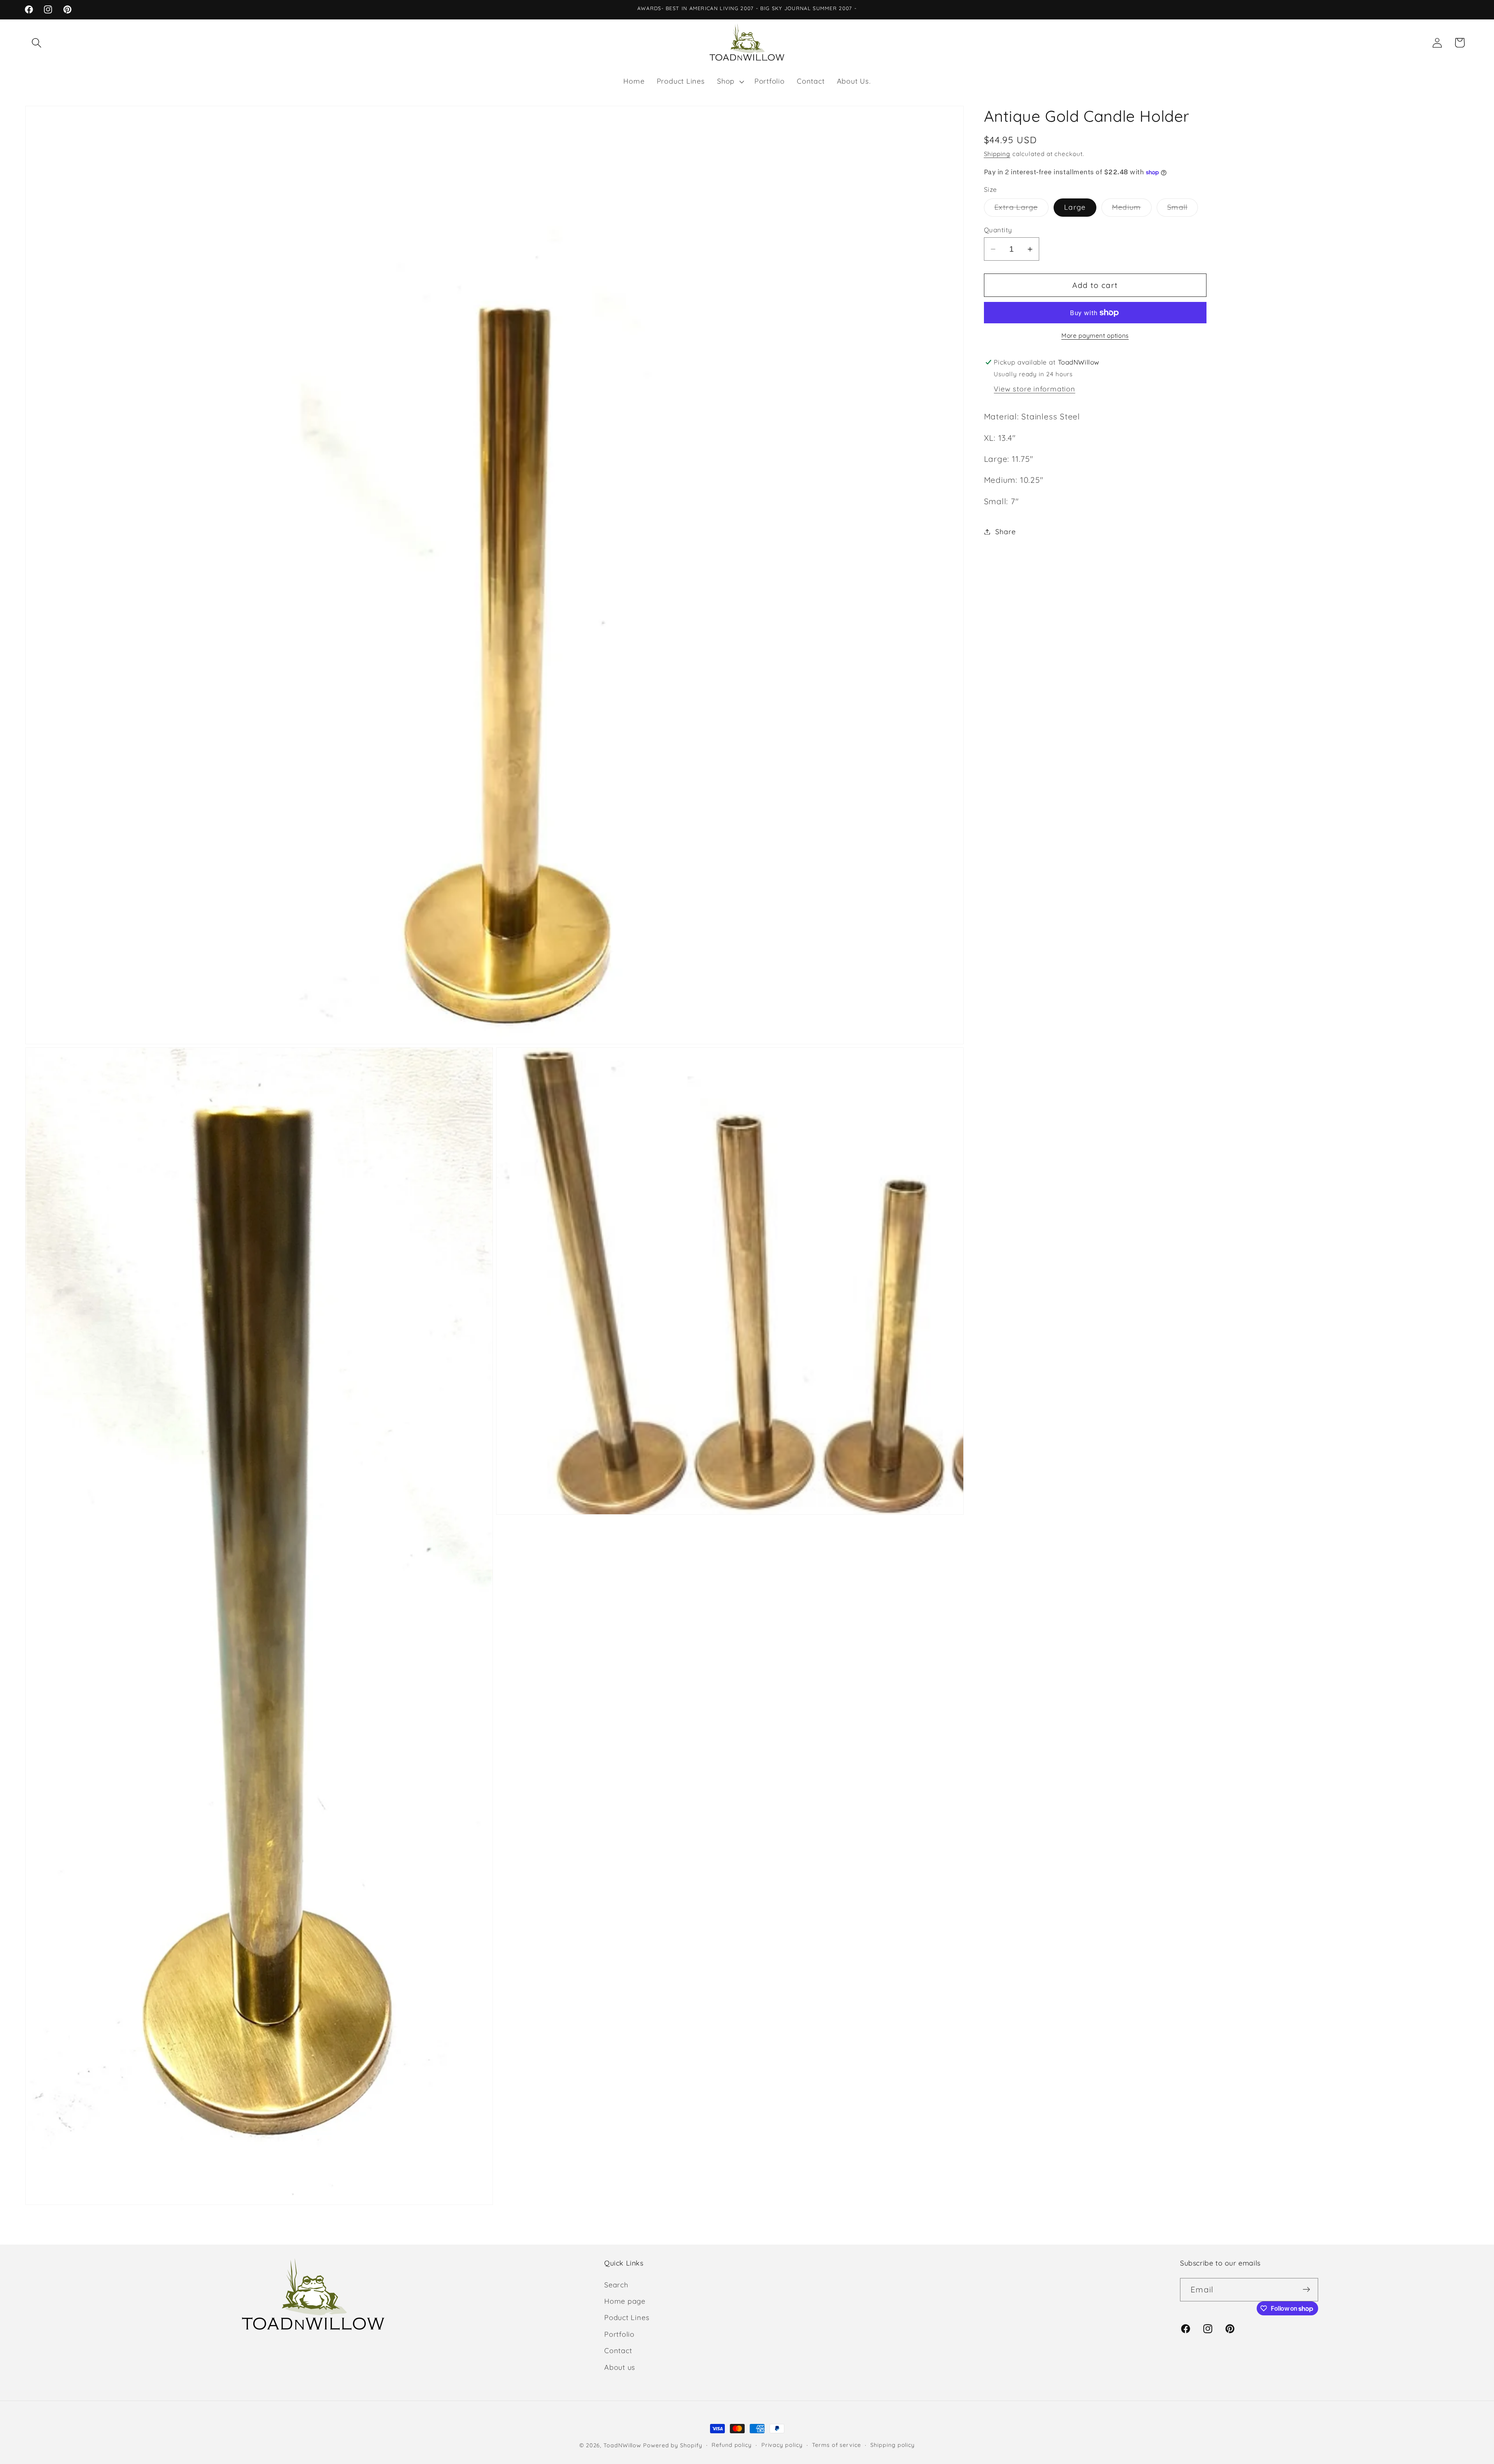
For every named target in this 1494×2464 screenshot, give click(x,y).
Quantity (998, 230)
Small (1183, 210)
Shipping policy (893, 2445)
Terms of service (836, 2445)
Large (1075, 208)
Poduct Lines (627, 2318)
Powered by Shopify (672, 2445)
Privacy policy (782, 2445)
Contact (618, 2351)
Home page (625, 2301)
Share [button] (1005, 532)
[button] (36, 43)
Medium (1132, 210)
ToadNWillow (622, 2445)
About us (620, 2367)
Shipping (997, 154)
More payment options (1095, 335)
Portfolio (619, 2334)
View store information (1034, 389)
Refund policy (732, 2445)
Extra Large (1021, 210)
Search (616, 2284)
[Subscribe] (1306, 2290)
